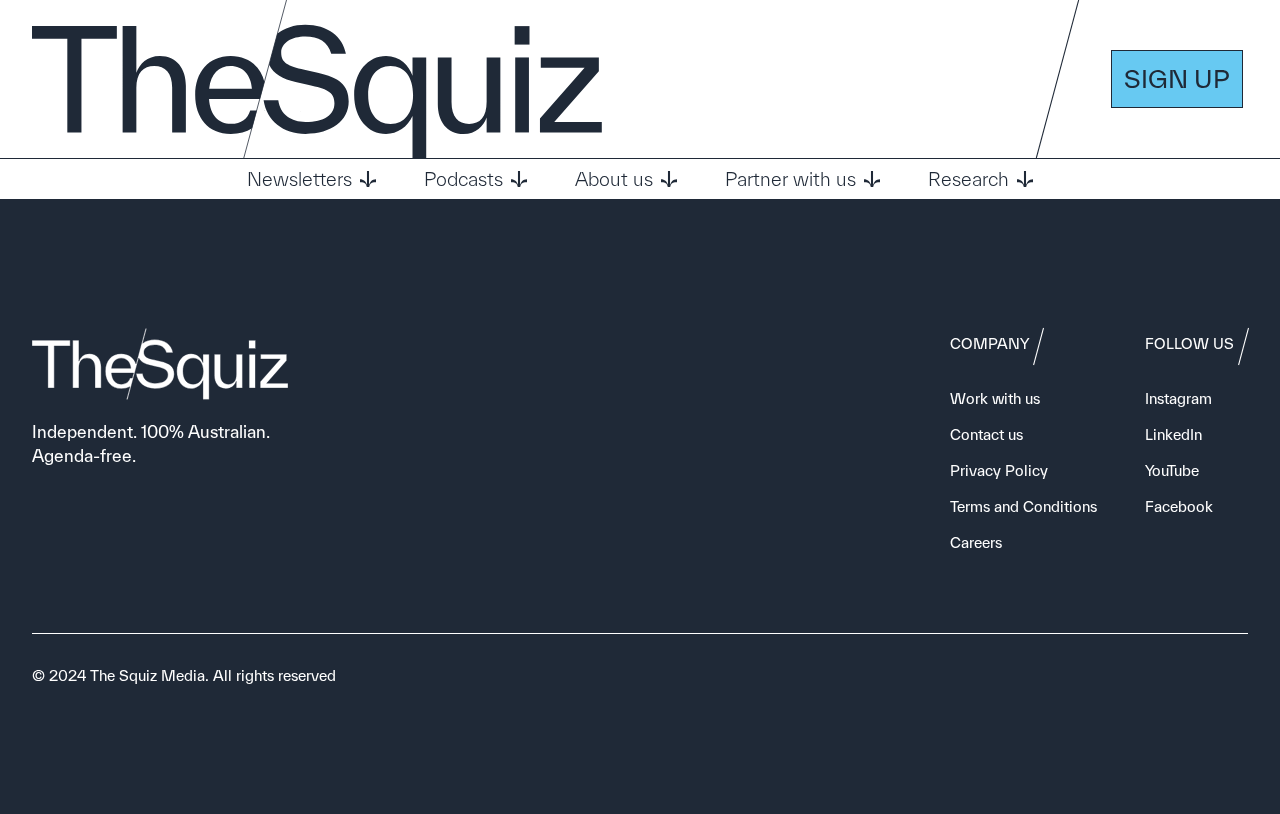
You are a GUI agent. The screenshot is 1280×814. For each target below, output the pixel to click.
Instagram (1178, 398)
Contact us (986, 434)
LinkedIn (1173, 434)
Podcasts (463, 179)
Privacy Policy (999, 470)
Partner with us (790, 179)
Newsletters (299, 179)
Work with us (995, 398)
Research (968, 179)
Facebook (1179, 506)
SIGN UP (1177, 78)
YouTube (1172, 470)
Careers (976, 542)
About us (614, 179)
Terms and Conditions (1023, 506)
